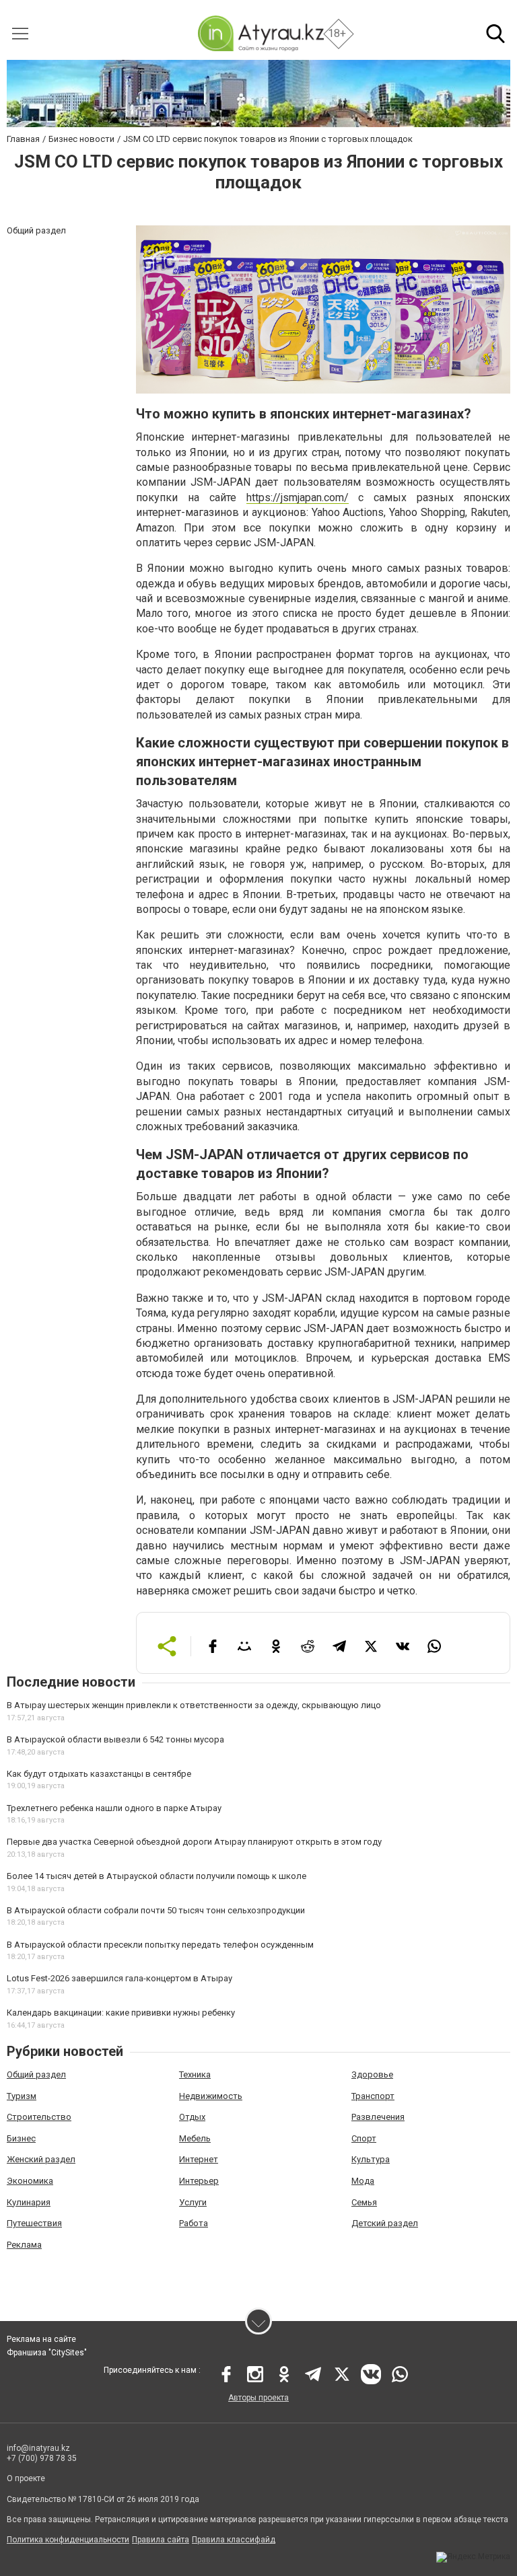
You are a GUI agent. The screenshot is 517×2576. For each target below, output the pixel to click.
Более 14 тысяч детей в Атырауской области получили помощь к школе (157, 1876)
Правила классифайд (234, 2540)
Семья (364, 2202)
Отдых (192, 2117)
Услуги (193, 2202)
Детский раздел (385, 2223)
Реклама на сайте (41, 2339)
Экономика (30, 2181)
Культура (371, 2159)
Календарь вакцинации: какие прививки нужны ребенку (121, 2013)
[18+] (260, 33)
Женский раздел (41, 2159)
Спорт (364, 2138)
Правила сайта (161, 2540)
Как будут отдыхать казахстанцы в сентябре (99, 1774)
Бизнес (21, 2138)
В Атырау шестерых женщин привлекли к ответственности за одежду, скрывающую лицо (194, 1705)
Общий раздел (36, 2074)
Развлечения (378, 2117)
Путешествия (34, 2223)
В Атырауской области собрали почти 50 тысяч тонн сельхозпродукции (156, 1910)
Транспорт (373, 2096)
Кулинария (29, 2202)
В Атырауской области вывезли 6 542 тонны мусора (115, 1739)
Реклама (24, 2245)
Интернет (199, 2159)
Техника (195, 2074)
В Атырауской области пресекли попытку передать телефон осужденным (160, 1945)
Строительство (39, 2117)
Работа (194, 2223)
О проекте (26, 2478)
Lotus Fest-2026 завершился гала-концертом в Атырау (119, 1978)
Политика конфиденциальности (68, 2540)
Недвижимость (211, 2096)
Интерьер (199, 2181)
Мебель (195, 2138)
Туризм (22, 2096)
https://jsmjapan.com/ (298, 498)
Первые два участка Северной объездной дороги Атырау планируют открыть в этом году (194, 1842)
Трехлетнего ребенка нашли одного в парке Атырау (114, 1808)
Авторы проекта (258, 2398)
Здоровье (372, 2074)
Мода (363, 2181)
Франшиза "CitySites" (47, 2353)
